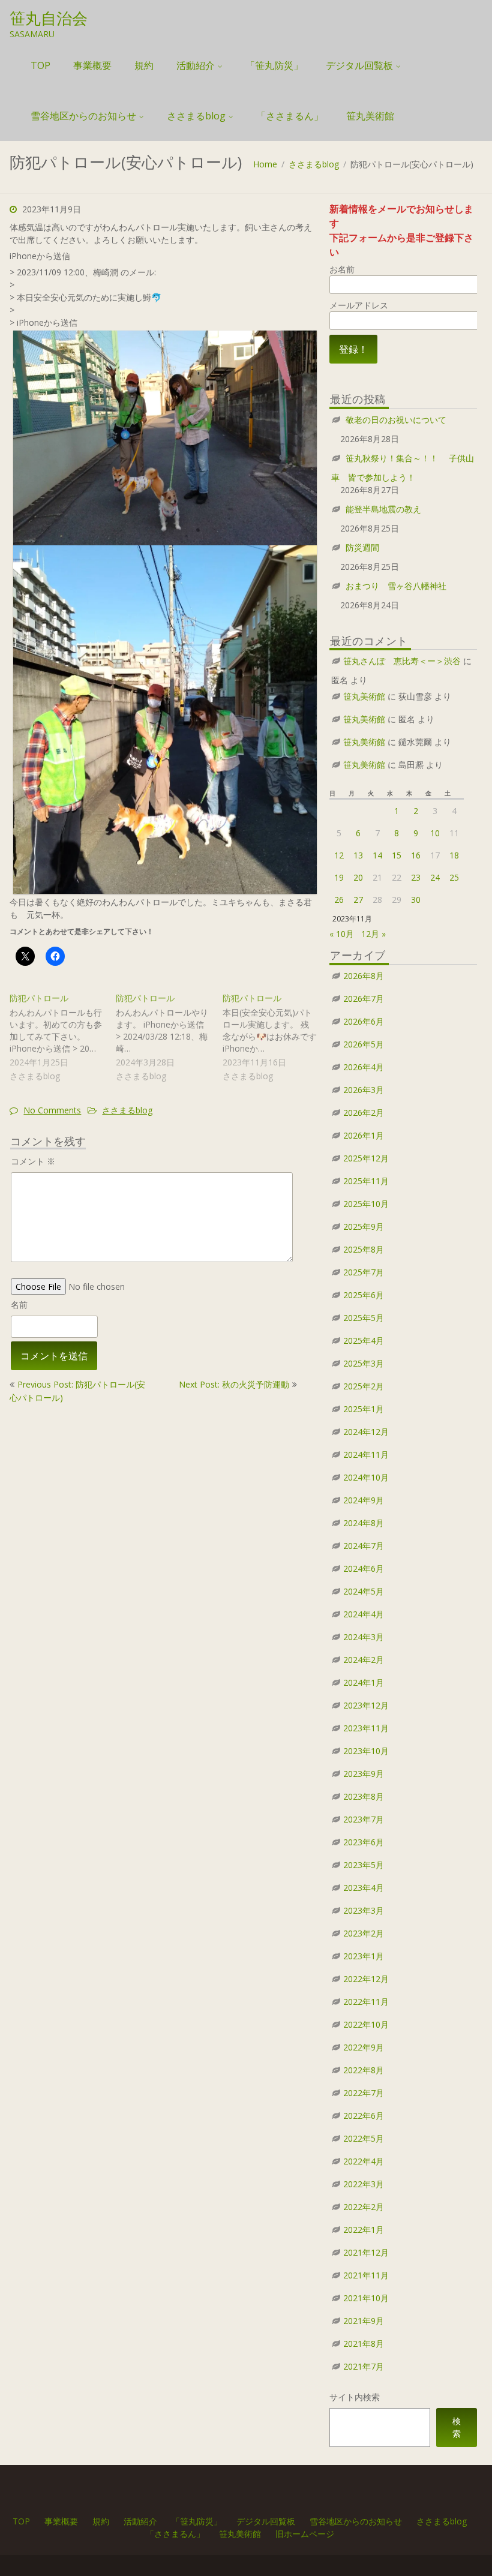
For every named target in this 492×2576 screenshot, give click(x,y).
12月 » (373, 934)
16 (416, 855)
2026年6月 (364, 1021)
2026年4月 (364, 1067)
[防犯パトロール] (63, 1038)
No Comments (52, 1110)
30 (416, 900)
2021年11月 (366, 2275)
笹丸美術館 (370, 116)
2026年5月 (364, 1044)
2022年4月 (364, 2161)
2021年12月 (366, 2252)
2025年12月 (366, 1158)
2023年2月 (364, 1933)
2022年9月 (364, 2047)
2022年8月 (364, 2070)
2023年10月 (366, 1751)
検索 (457, 2427)
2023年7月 (364, 1819)
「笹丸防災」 (274, 65)
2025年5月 (364, 1318)
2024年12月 (366, 1432)
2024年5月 (364, 1591)
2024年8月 (364, 1523)
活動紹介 (196, 65)
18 (454, 855)
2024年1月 (364, 1682)
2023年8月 (364, 1796)
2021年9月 (364, 2321)
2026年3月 (364, 1090)
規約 (144, 65)
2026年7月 (364, 999)
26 (339, 900)
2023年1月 (364, 1956)
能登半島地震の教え (383, 509)
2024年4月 (364, 1614)
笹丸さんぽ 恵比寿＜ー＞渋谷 (402, 661)
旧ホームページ (305, 2534)
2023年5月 (364, 1865)
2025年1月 (364, 1409)
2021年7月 (364, 2366)
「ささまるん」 (290, 116)
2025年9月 (364, 1227)
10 (435, 833)
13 (358, 855)
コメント (33, 1161)
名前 (19, 1304)
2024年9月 (364, 1500)
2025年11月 (366, 1181)
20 (358, 877)
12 (339, 855)
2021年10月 (366, 2298)
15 (397, 855)
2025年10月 (366, 1204)
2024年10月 (366, 1477)
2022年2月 (364, 2207)
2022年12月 (366, 1979)
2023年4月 (364, 1888)
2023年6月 (364, 1842)
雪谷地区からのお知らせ (83, 116)
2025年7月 (364, 1272)
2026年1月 (364, 1135)
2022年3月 (364, 2184)
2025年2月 (364, 1386)
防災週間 (362, 547)
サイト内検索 (355, 2397)
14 (377, 855)
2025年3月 (364, 1363)
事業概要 (92, 65)
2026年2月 (364, 1113)
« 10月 (342, 934)
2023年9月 (364, 1774)
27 (358, 900)
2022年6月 (364, 2116)
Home (265, 164)
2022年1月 (364, 2230)
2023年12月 (366, 1705)
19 (339, 877)
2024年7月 (364, 1546)
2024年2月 (364, 1660)
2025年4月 (364, 1340)
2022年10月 (366, 2024)
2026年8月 (364, 976)
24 (435, 877)
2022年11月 (366, 2002)
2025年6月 (364, 1295)
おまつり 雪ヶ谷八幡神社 (396, 586)
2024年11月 (366, 1454)
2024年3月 (364, 1637)
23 (416, 877)
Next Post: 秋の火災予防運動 (234, 1384)
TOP (40, 65)
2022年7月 (364, 2093)
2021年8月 (364, 2344)
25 (454, 877)
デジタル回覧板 (359, 65)
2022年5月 (364, 2138)
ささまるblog (196, 116)
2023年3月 (364, 1910)
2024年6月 (364, 1568)
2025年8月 (364, 1249)
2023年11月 (366, 1728)
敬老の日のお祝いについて (396, 420)
